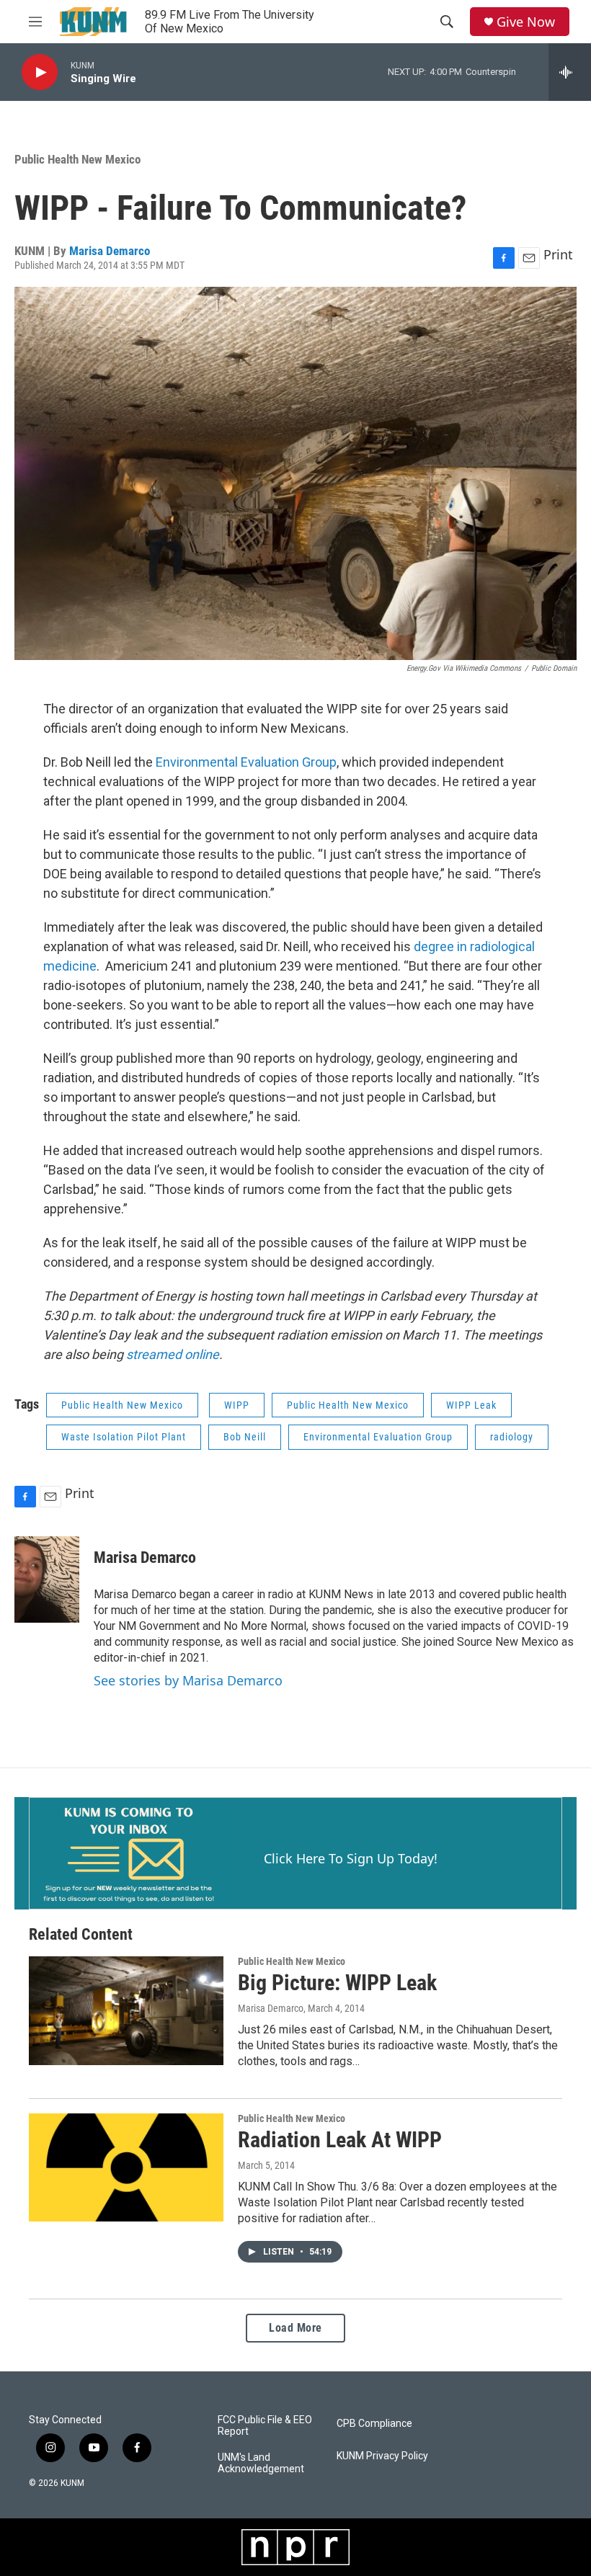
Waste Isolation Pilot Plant (124, 1437)
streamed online (173, 1354)
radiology (512, 1437)
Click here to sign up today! (351, 1858)
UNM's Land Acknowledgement (261, 2463)
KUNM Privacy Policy (382, 2456)
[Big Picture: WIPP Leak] (126, 2010)
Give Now (526, 22)
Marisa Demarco (110, 251)
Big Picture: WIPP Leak (337, 1983)
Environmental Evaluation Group (246, 762)
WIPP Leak (471, 1405)
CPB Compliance (374, 2424)
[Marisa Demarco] (47, 1579)
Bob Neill (245, 1437)
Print (558, 254)
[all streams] (570, 72)
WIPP (237, 1405)
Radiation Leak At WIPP (340, 2140)
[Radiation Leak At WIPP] (126, 2167)
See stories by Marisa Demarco (188, 1680)
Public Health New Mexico (77, 159)
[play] (40, 72)
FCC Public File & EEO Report (265, 2426)
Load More (295, 2328)
